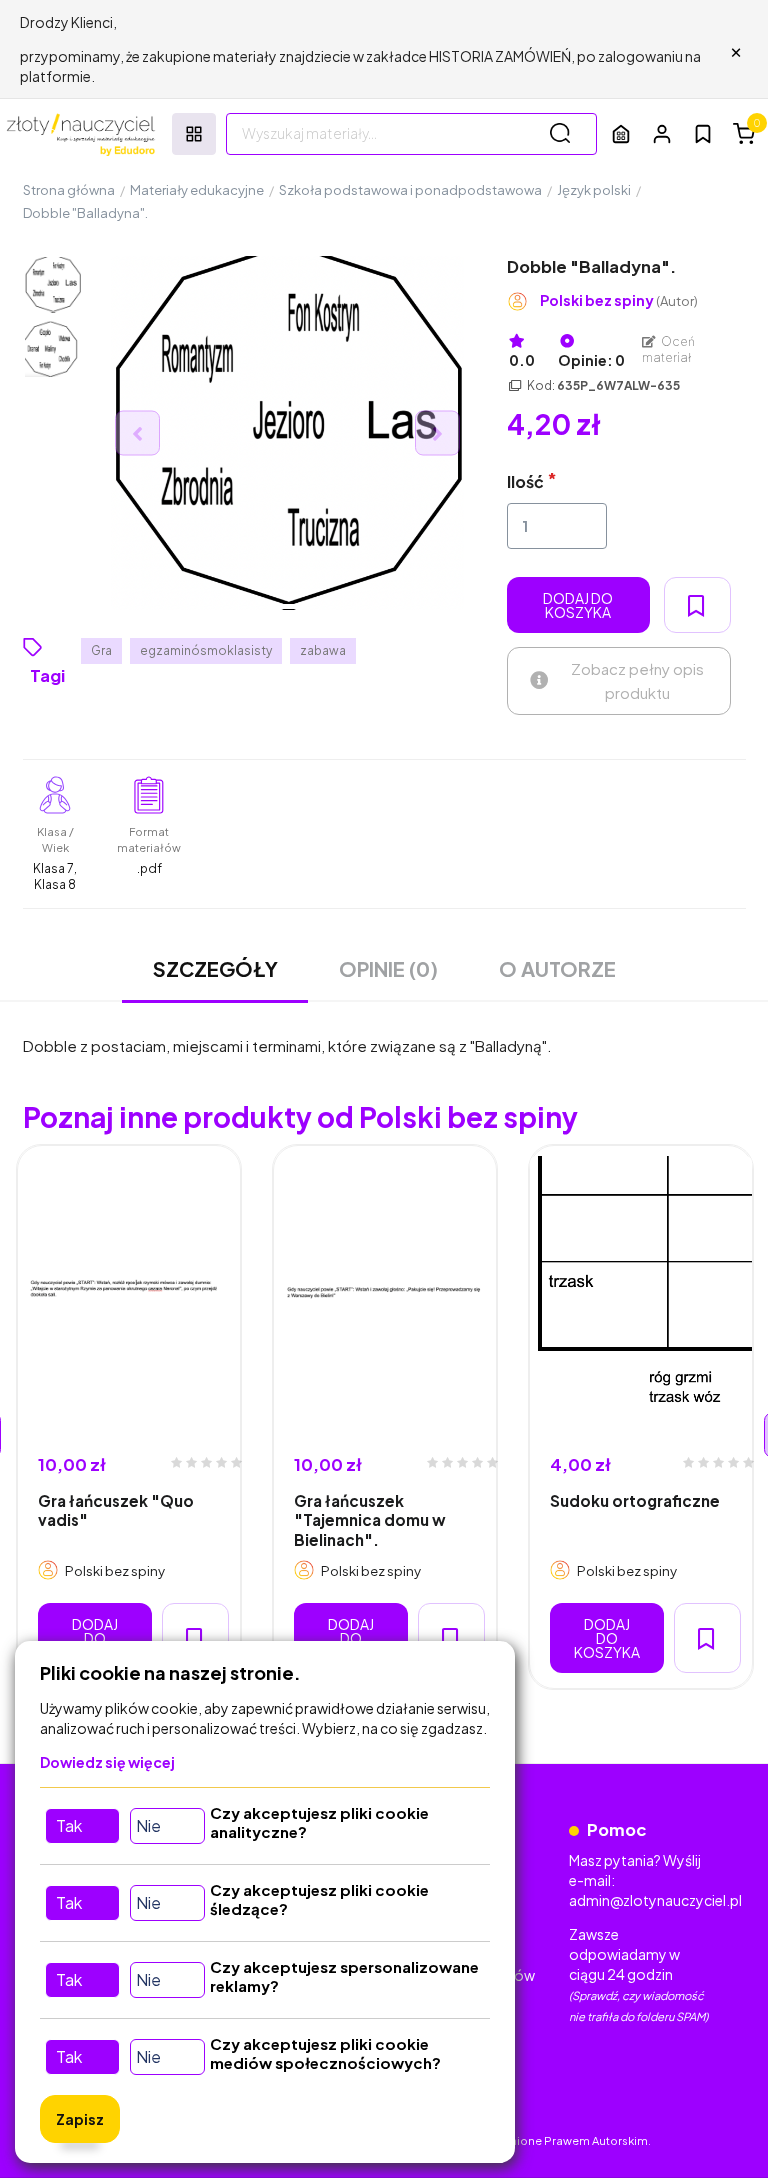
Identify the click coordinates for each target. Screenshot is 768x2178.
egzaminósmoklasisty (206, 650)
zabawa (323, 650)
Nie (148, 1825)
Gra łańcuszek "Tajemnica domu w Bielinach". (370, 1520)
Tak (69, 1825)
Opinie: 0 (591, 360)
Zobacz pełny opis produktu (637, 680)
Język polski (594, 190)
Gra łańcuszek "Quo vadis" (116, 1510)
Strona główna (69, 190)
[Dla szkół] (621, 133)
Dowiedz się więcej (107, 1762)
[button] (662, 133)
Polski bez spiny (619, 300)
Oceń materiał (669, 349)
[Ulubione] (703, 134)
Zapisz (80, 2119)
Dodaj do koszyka (578, 605)
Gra (101, 650)
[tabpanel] (129, 1417)
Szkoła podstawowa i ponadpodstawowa (410, 190)
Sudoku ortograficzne (635, 1500)
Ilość (525, 481)
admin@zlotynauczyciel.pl (655, 1900)
